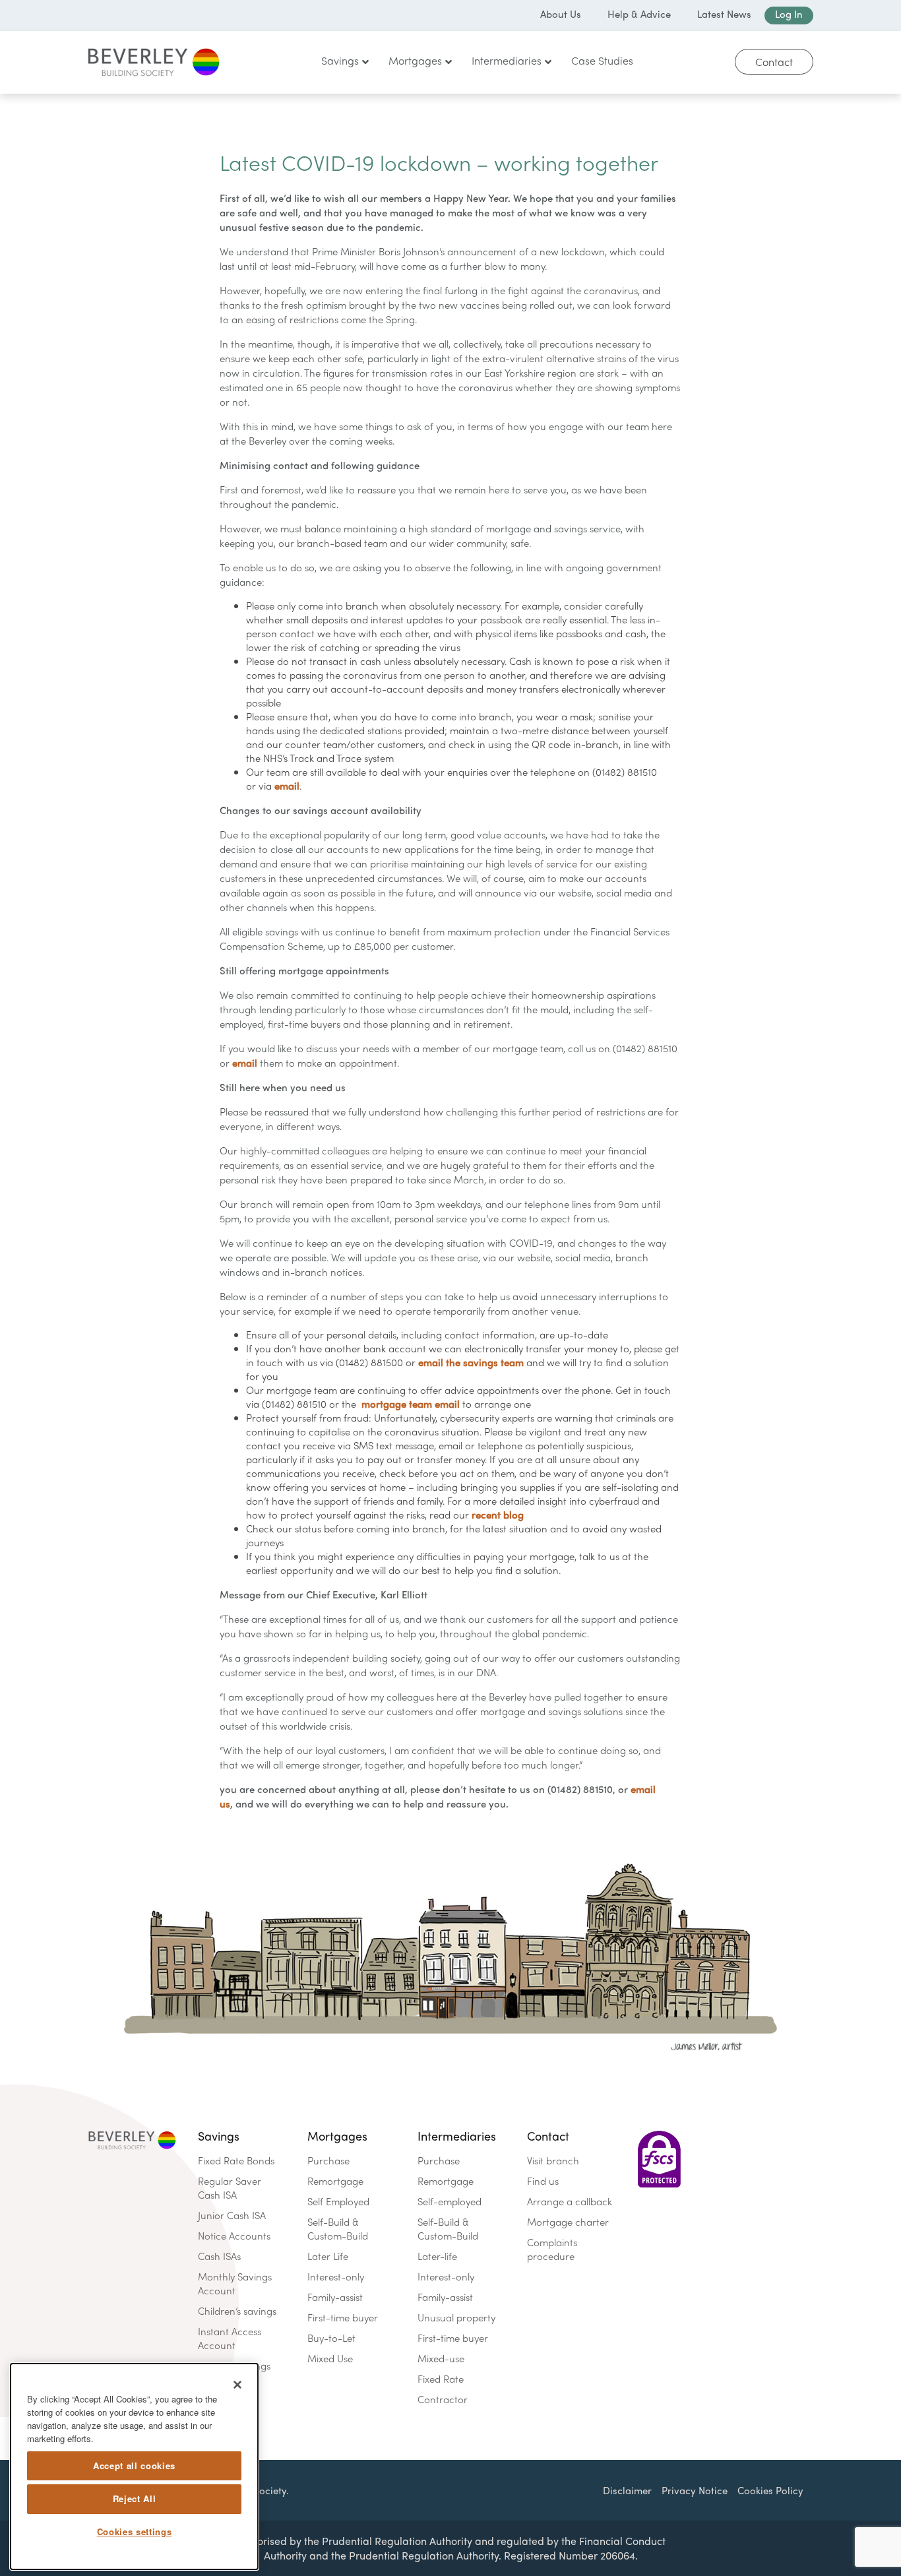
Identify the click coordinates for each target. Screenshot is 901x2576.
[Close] (237, 2385)
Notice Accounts (234, 2236)
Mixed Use (330, 2358)
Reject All (135, 2498)
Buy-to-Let (331, 2338)
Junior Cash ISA (232, 2215)
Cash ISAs (219, 2256)
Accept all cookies (134, 2466)
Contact (774, 62)
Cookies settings (135, 2531)
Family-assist (335, 2297)
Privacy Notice (695, 2490)
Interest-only (336, 2277)
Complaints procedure (552, 2249)
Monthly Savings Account (235, 2283)
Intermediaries (457, 2136)
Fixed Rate (441, 2379)
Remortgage (335, 2181)
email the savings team (471, 1362)
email (287, 786)
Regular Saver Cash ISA (230, 2188)
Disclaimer (627, 2490)
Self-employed (450, 2201)
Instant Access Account (230, 2338)
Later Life (328, 2256)
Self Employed (338, 2201)
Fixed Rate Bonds (236, 2160)
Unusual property (456, 2317)
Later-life (437, 2256)
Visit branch (553, 2160)
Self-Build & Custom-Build (338, 2229)
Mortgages (337, 2136)
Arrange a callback (570, 2201)
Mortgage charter (568, 2222)
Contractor (443, 2399)
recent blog (498, 1515)
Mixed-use (441, 2358)
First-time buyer (343, 2317)
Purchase (328, 2160)
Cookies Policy (770, 2490)
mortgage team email (411, 1404)
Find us (543, 2181)
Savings (219, 2136)
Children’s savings (237, 2311)
